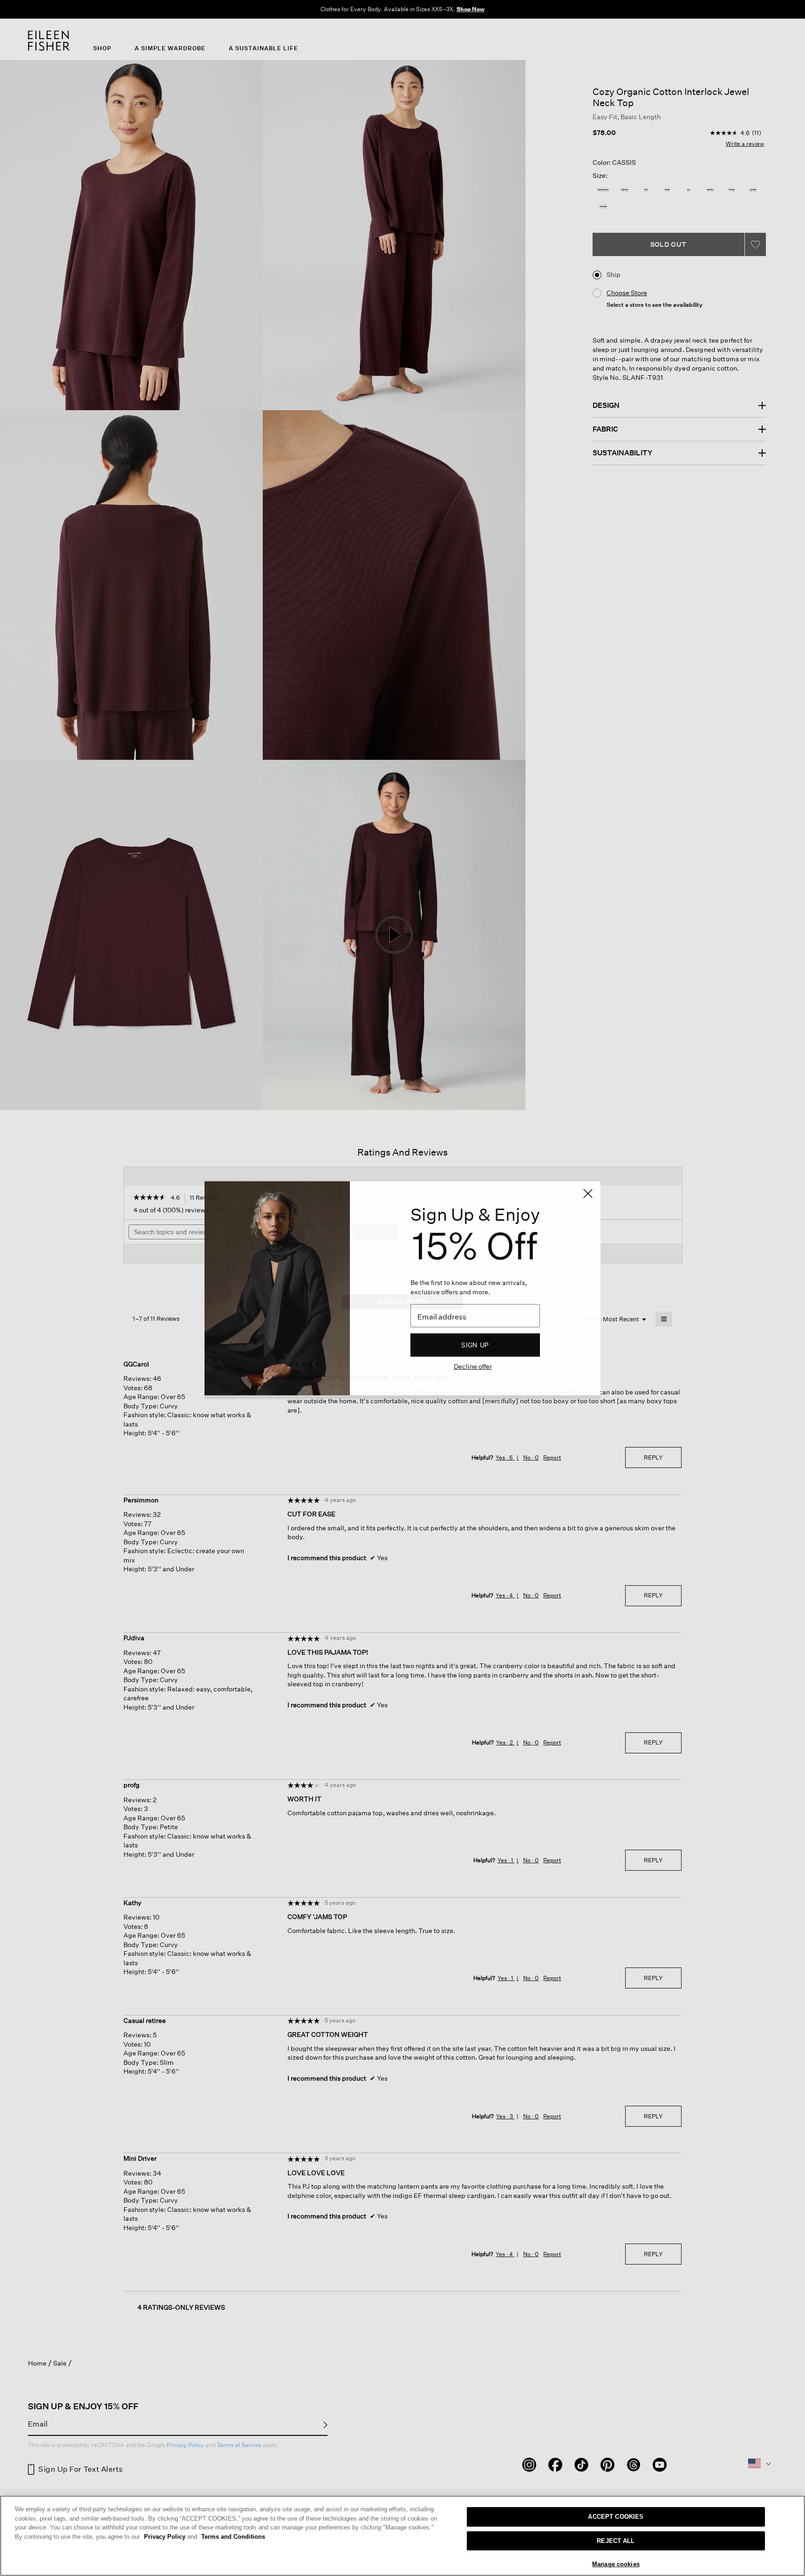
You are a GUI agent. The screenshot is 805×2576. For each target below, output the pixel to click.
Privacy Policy (171, 2537)
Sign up (475, 1345)
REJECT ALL (616, 2541)
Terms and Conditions (233, 2537)
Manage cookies (616, 2564)
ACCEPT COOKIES (616, 2517)
